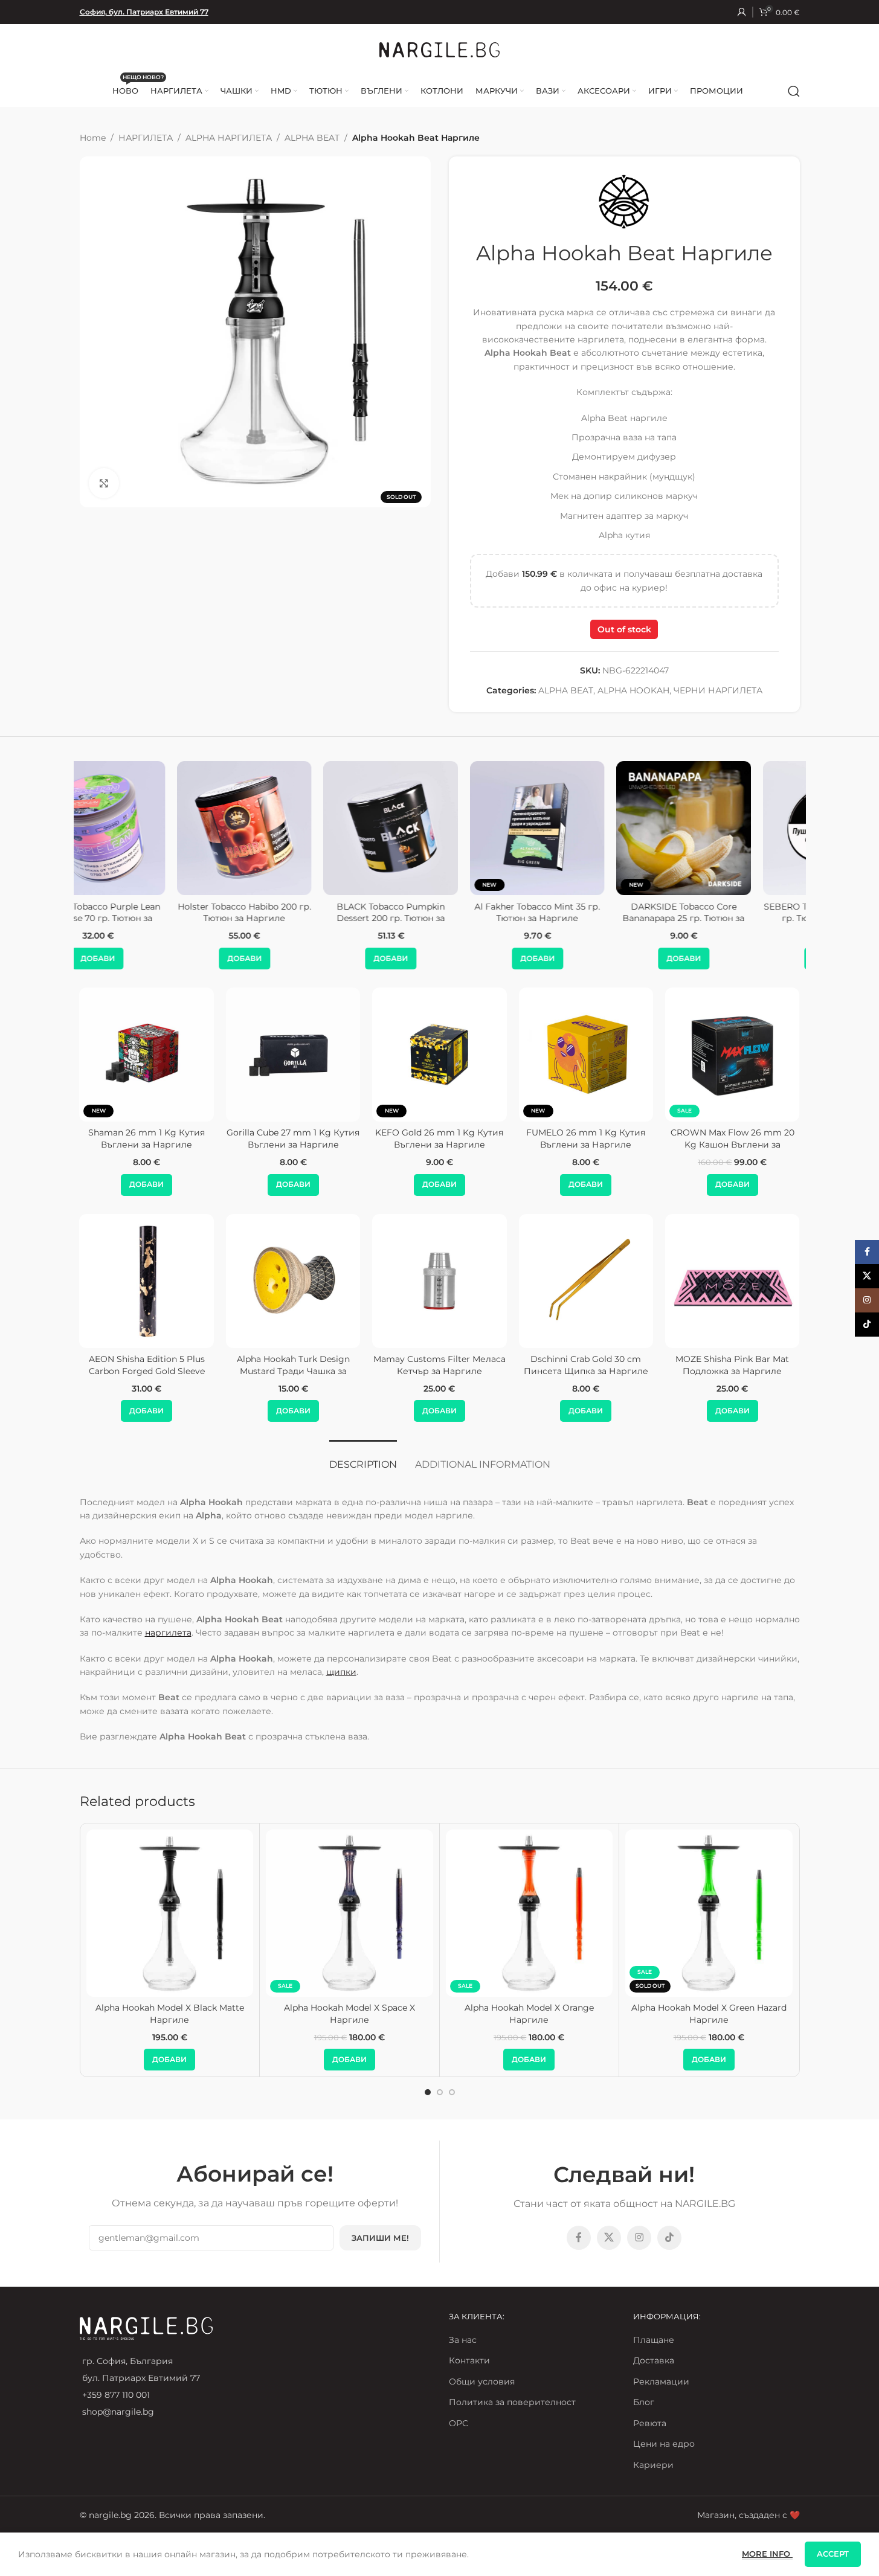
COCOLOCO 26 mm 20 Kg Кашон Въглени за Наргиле (202, 1139)
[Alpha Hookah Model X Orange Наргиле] (530, 1913)
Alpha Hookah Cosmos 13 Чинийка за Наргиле (717, 1365)
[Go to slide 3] (452, 2092)
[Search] (794, 91)
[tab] (363, 1458)
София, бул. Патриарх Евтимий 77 (144, 12)
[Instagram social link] (639, 2238)
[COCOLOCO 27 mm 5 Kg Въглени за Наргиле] (348, 1055)
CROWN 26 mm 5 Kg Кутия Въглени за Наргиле (641, 1139)
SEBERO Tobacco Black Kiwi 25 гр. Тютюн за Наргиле (586, 913)
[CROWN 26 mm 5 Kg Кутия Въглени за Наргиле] (641, 1055)
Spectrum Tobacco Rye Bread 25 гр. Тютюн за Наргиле (732, 913)
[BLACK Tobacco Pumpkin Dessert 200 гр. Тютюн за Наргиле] (146, 828)
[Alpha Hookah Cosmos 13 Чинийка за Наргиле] (717, 1281)
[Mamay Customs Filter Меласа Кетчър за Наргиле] (278, 1281)
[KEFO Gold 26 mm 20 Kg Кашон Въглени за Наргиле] (494, 1055)
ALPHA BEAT (312, 138)
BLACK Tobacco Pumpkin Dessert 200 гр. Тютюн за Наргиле (146, 918)
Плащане (654, 2340)
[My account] (742, 12)
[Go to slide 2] (440, 2092)
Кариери (653, 2465)
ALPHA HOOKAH (633, 690)
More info (767, 2554)
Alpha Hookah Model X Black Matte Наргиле (170, 2014)
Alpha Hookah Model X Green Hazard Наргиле (709, 2014)
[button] (146, 959)
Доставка (654, 2360)
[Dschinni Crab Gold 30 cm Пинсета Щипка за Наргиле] (424, 1281)
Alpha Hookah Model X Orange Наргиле (529, 2014)
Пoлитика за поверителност (512, 2402)
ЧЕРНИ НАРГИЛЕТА (718, 690)
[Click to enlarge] (104, 483)
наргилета (168, 1633)
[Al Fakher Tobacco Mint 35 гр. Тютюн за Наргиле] (293, 828)
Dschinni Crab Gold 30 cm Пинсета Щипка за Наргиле (424, 1365)
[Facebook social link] (579, 2238)
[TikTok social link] (669, 2238)
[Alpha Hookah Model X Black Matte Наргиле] (170, 1913)
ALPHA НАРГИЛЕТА (229, 138)
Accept (833, 2554)
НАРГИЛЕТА (146, 138)
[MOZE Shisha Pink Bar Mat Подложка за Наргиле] (571, 1281)
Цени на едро (664, 2444)
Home (93, 138)
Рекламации (661, 2382)
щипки (341, 1672)
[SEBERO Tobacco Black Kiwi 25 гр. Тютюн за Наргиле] (586, 828)
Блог (644, 2402)
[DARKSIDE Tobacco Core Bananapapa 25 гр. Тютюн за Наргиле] (439, 828)
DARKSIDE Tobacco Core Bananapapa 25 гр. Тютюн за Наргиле (439, 918)
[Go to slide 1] (428, 2092)
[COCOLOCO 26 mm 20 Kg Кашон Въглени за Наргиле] (202, 1055)
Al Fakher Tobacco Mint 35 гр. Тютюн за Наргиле (293, 913)
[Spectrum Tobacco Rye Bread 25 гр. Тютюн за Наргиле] (732, 828)
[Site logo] (440, 49)
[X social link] (609, 2238)
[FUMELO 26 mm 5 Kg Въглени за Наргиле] (787, 1055)
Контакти (469, 2360)
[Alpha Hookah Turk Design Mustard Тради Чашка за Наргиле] (131, 1281)
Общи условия (482, 2382)
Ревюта (650, 2423)
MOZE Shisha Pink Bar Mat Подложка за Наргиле (571, 1365)
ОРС (459, 2423)
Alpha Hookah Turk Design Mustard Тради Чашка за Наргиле (131, 1371)
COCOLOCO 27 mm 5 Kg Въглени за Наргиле (348, 1139)
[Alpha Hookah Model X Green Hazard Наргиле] (709, 1913)
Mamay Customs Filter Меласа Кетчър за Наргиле (278, 1365)
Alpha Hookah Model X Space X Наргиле (349, 2014)
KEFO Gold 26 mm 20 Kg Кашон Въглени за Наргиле (495, 1139)
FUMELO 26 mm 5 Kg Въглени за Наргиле (787, 1139)
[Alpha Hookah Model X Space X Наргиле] (349, 1913)
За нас (463, 2340)
